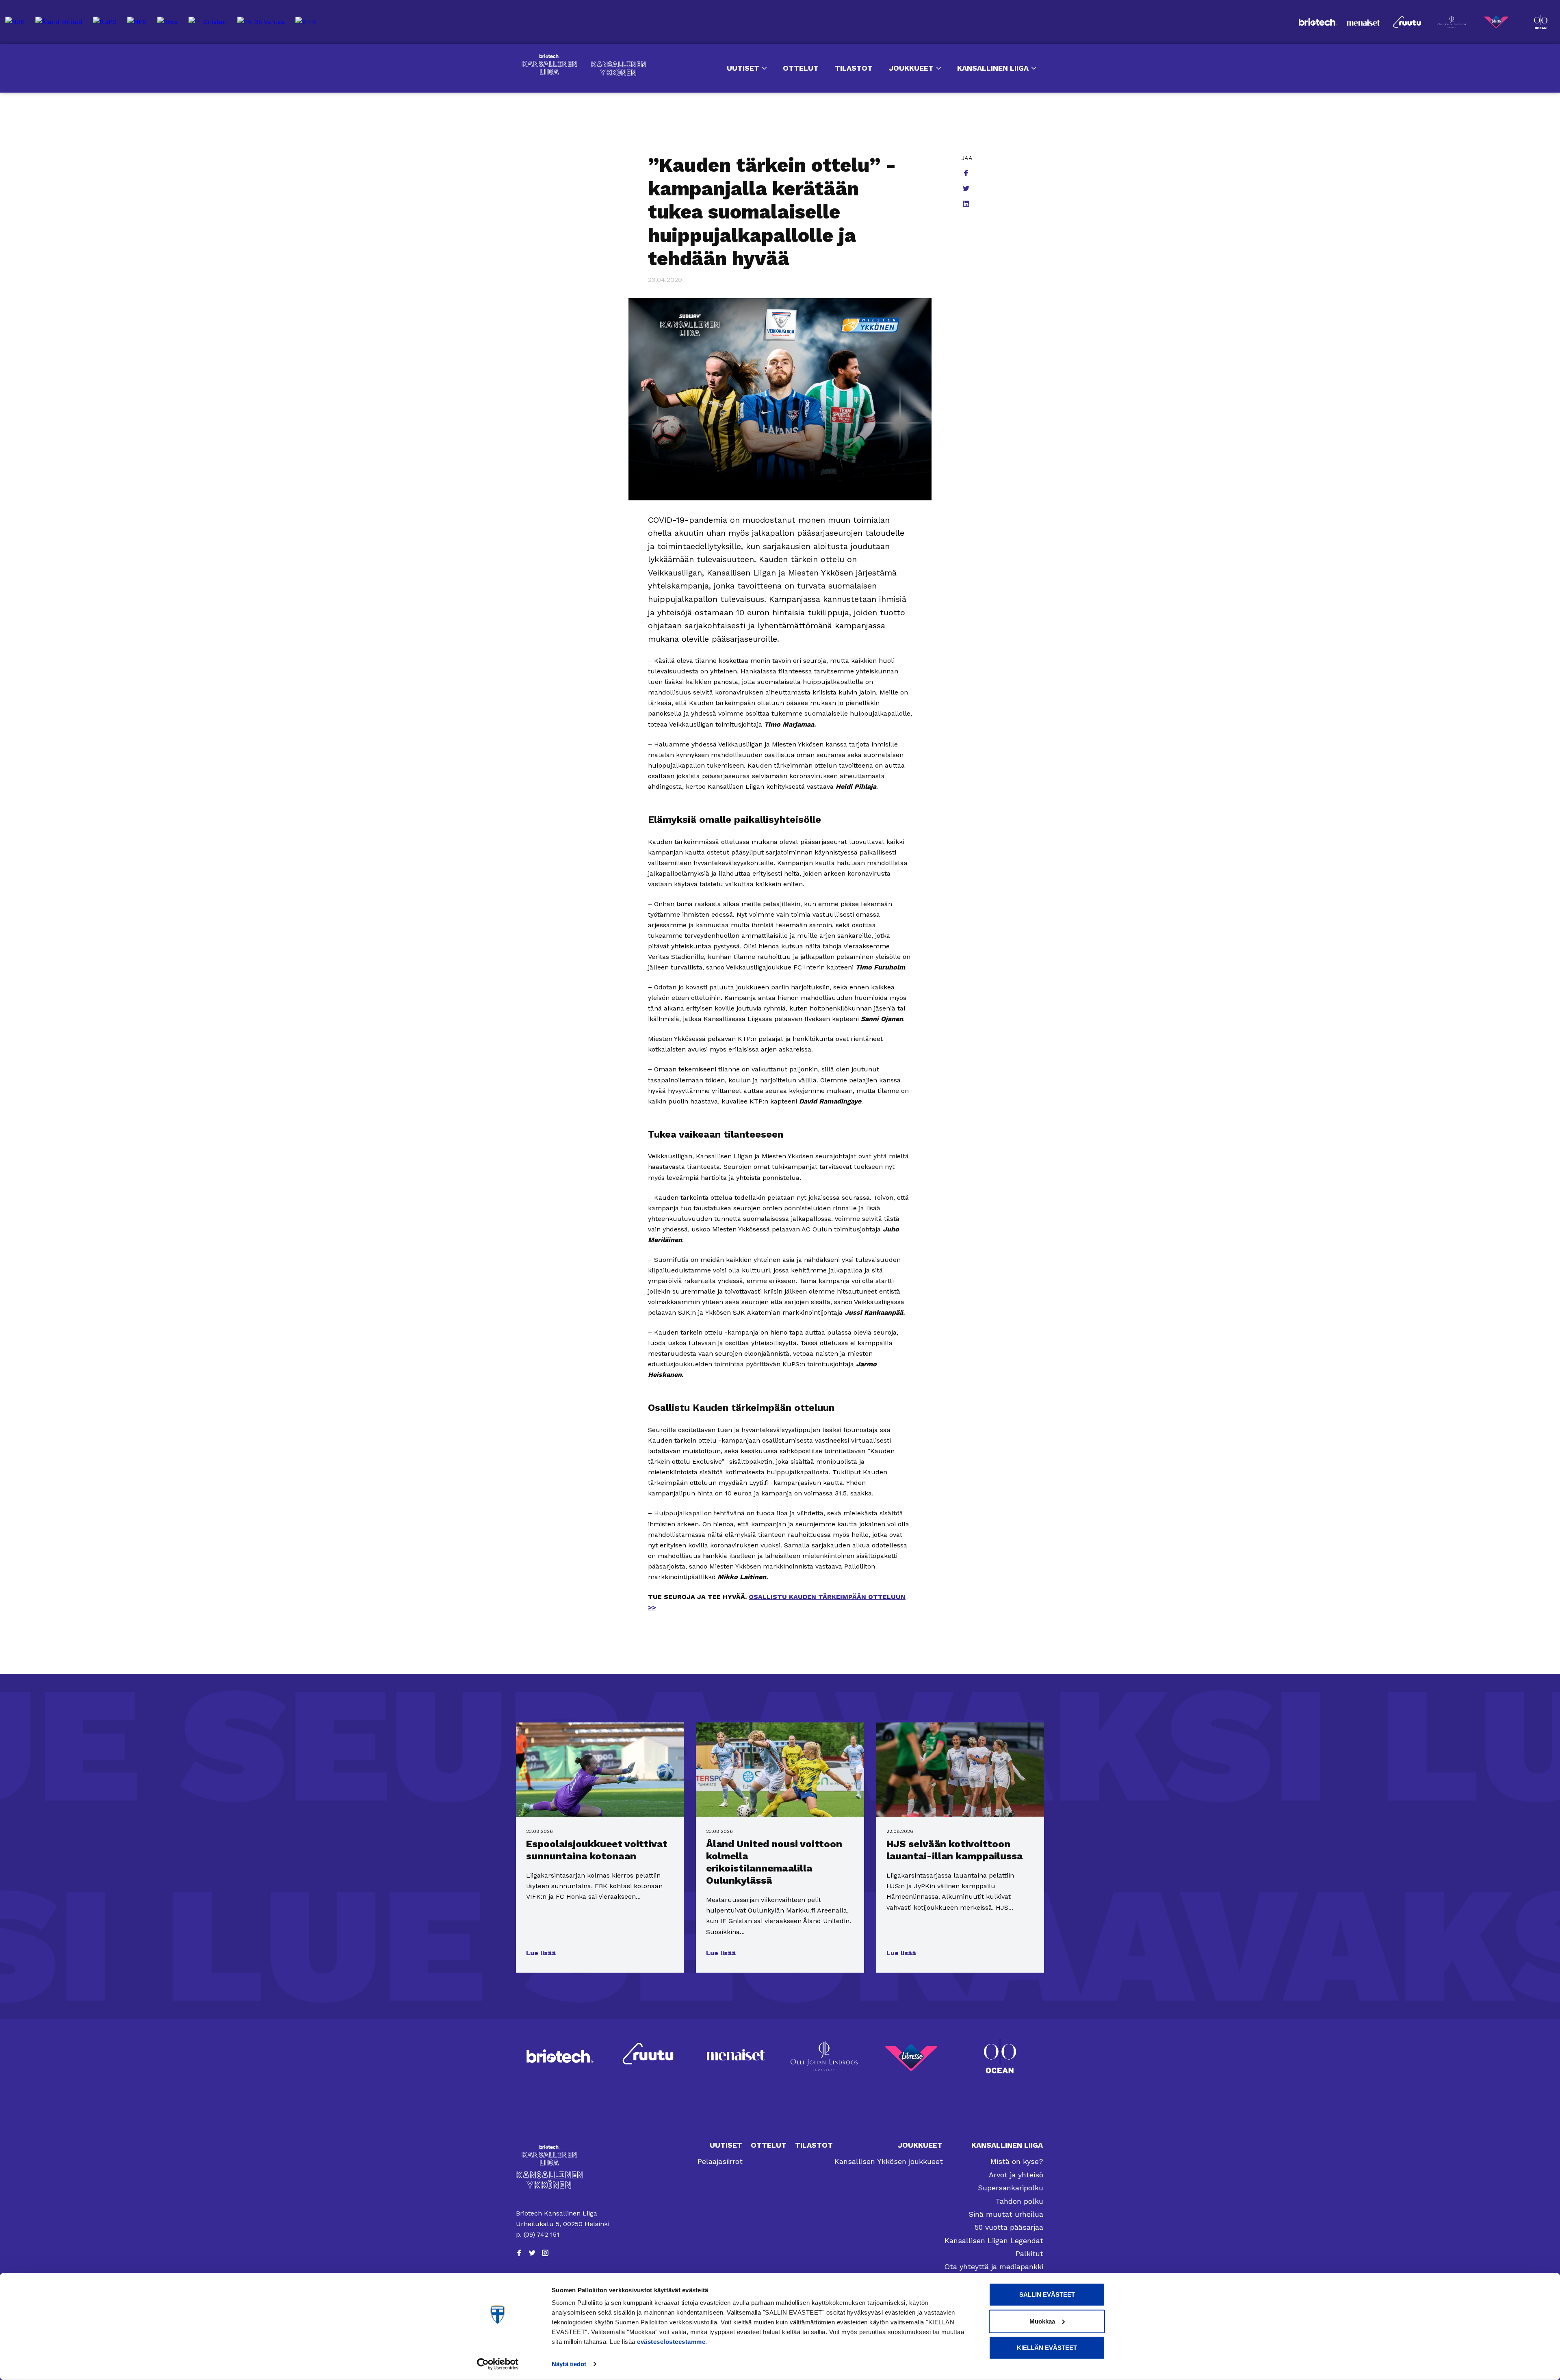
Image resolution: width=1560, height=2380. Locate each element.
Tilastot (854, 68)
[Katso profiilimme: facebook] (519, 2253)
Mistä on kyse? (1017, 2161)
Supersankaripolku (1011, 2188)
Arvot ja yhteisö (1016, 2175)
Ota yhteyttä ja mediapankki (994, 2266)
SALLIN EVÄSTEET (1047, 2295)
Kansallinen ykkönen (619, 68)
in (967, 205)
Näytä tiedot (569, 2364)
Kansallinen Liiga (549, 65)
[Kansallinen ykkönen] (563, 2180)
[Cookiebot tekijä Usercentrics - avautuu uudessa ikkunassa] (498, 2364)
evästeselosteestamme (671, 2342)
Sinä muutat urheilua (1006, 2214)
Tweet (967, 189)
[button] (541, 1953)
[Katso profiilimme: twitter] (532, 2253)
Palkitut (1029, 2253)
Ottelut (801, 68)
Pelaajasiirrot (720, 2161)
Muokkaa (1042, 2321)
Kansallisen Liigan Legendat (994, 2240)
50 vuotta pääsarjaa (1009, 2227)
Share (967, 174)
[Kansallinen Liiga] (563, 2155)
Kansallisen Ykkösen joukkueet (889, 2161)
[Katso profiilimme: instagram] (545, 2253)
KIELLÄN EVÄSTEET (1047, 2348)
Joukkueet (911, 68)
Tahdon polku (1019, 2201)
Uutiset (743, 68)
